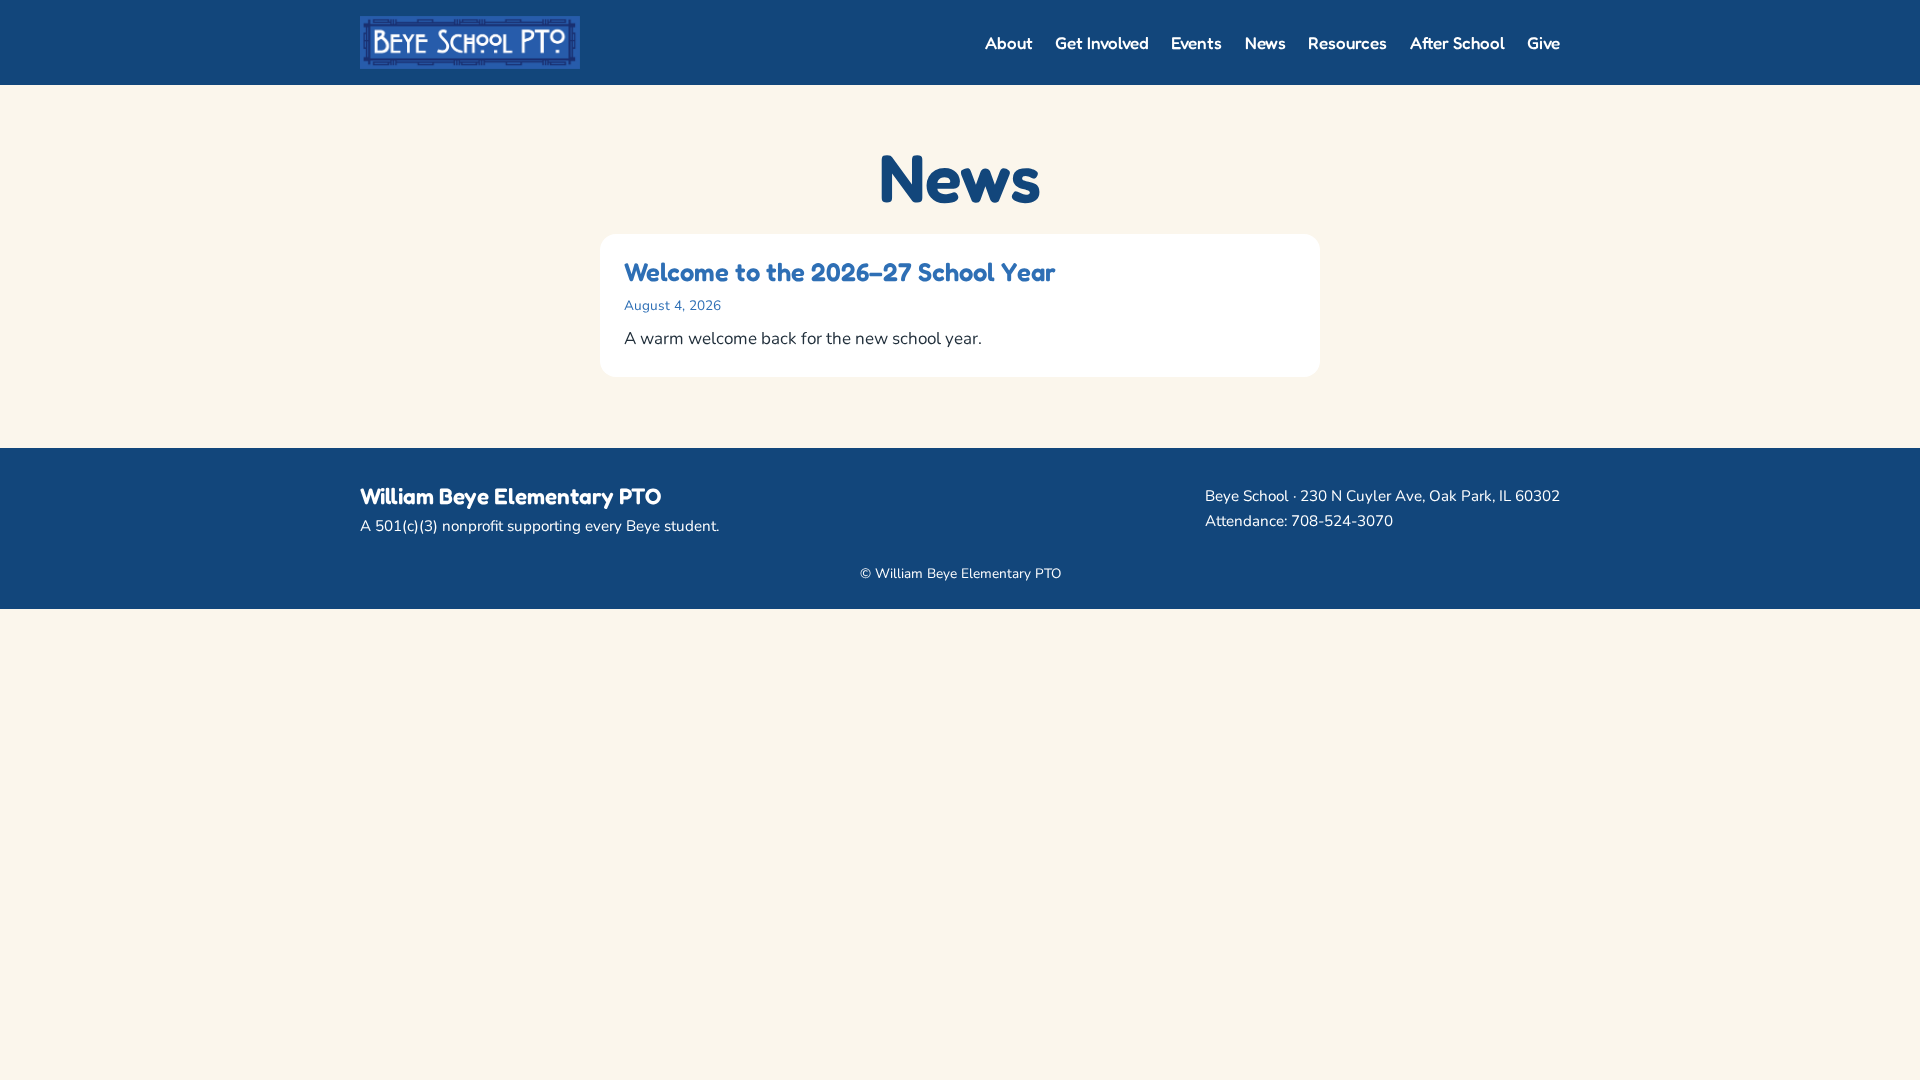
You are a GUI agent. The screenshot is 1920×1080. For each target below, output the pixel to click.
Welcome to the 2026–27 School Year (840, 272)
